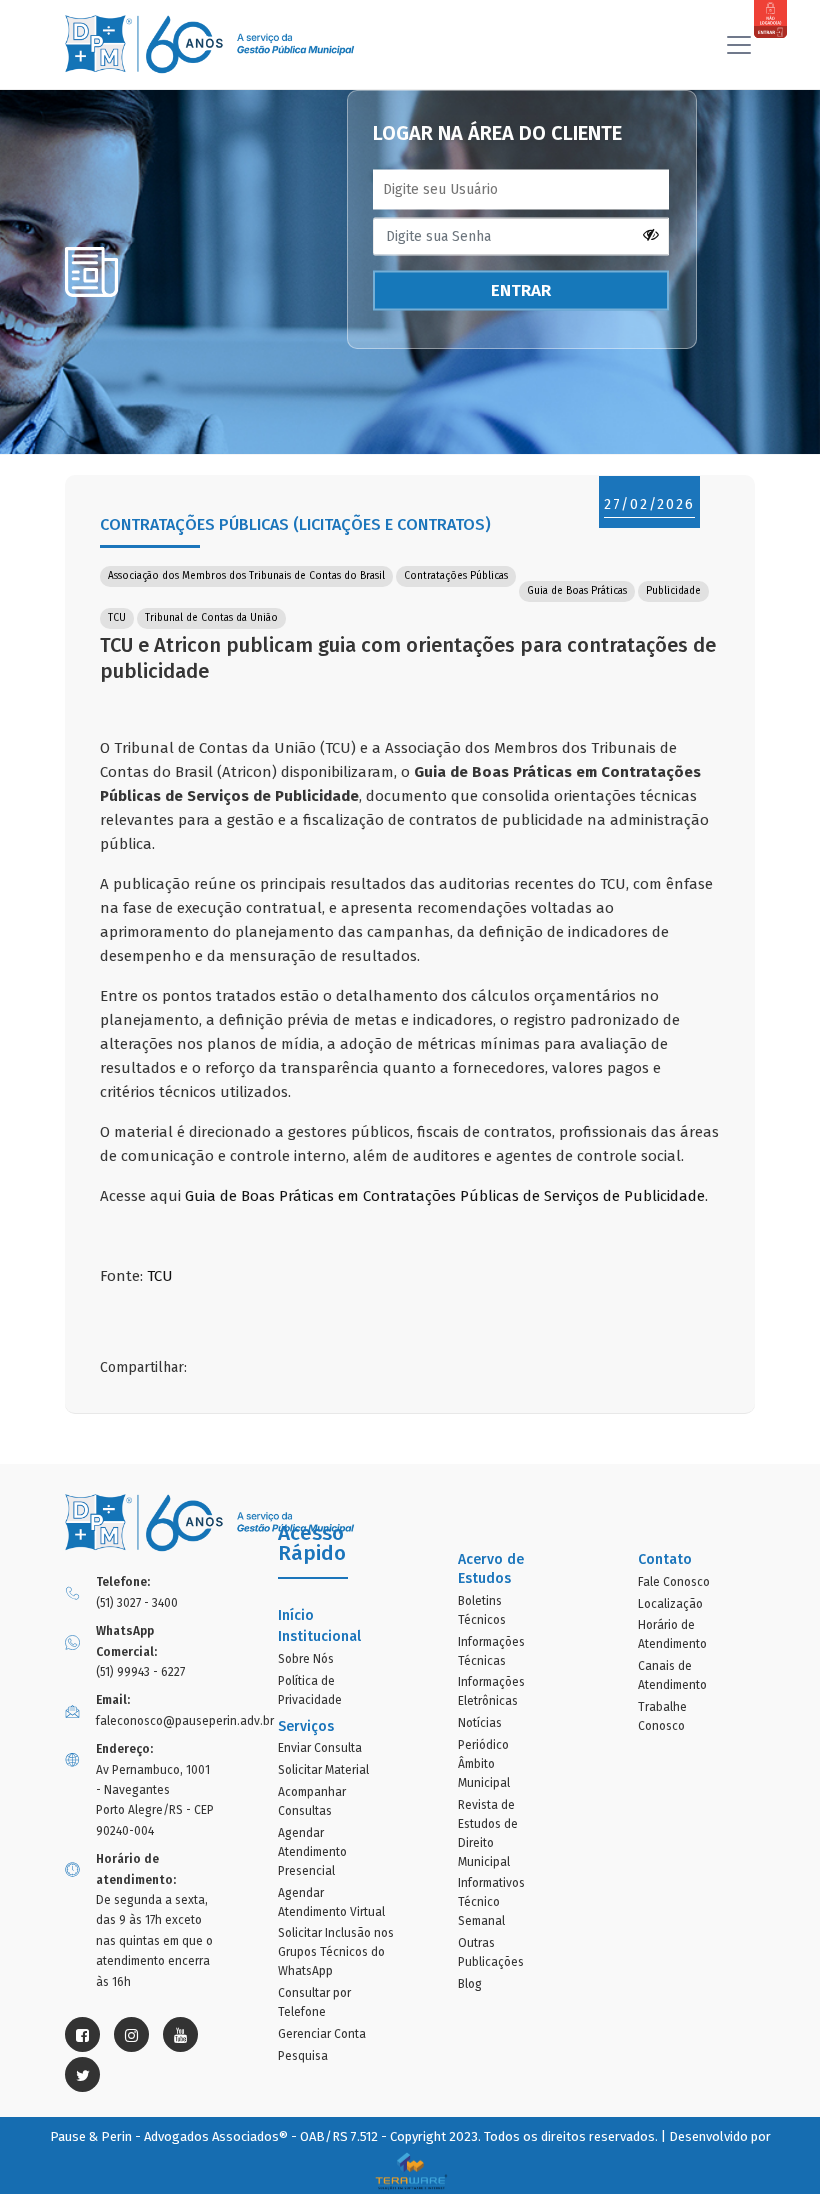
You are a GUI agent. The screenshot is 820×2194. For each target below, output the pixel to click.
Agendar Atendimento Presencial (312, 1852)
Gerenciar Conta (322, 2034)
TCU (160, 1276)
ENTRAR (521, 290)
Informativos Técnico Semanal (491, 1902)
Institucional (319, 1636)
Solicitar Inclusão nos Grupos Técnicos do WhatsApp (336, 1952)
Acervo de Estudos (491, 1569)
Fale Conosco (674, 1582)
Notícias (480, 1723)
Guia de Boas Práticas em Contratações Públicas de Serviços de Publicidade (445, 1196)
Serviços (306, 1726)
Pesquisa (303, 2056)
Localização (670, 1604)
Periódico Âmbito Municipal (484, 1764)
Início (296, 1615)
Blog (470, 1984)
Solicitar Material (323, 1770)
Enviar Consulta (320, 1748)
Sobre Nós (306, 1659)
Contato (665, 1559)
